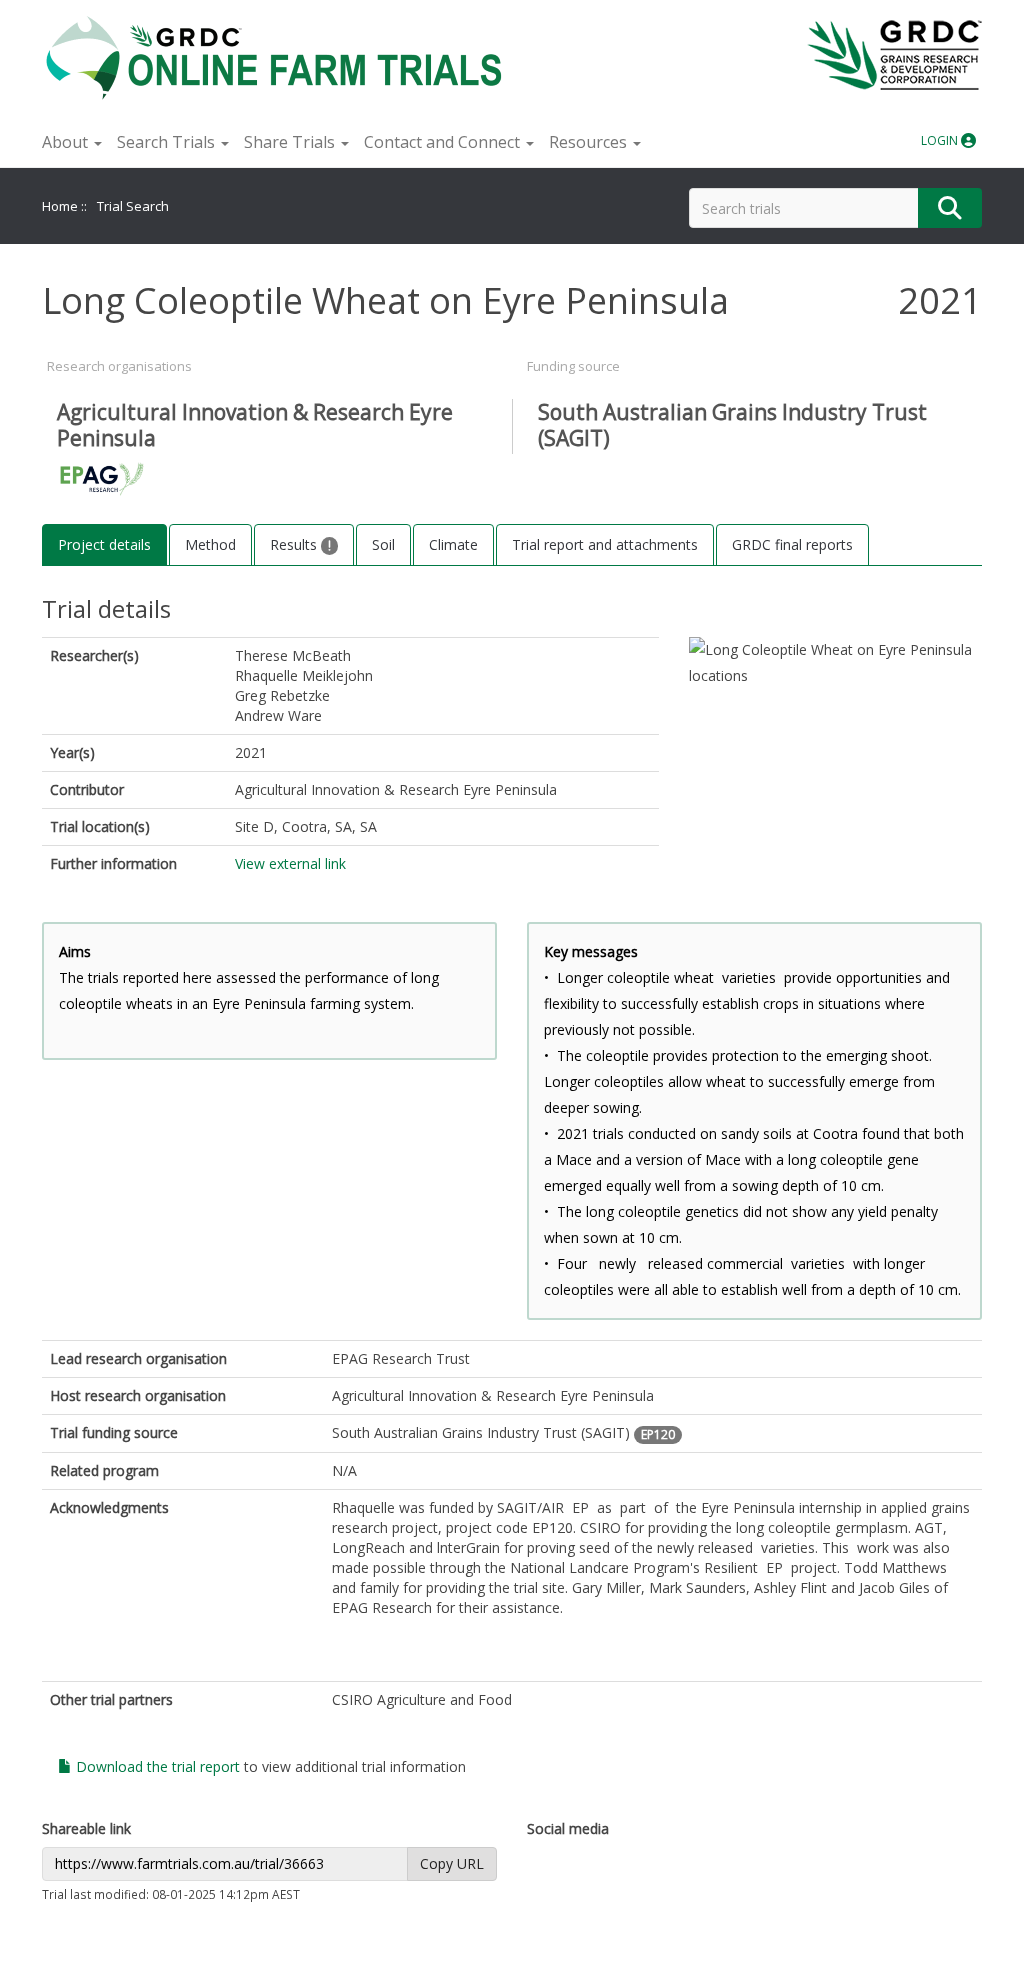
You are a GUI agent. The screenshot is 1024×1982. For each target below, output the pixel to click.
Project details (104, 544)
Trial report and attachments (605, 544)
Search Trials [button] (168, 142)
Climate (453, 544)
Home (60, 206)
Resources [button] (590, 142)
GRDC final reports (792, 544)
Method (210, 544)
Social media (568, 1828)
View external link (290, 863)
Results (295, 544)
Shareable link (86, 1828)
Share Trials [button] (291, 142)
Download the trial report (156, 1766)
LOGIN (941, 140)
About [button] (67, 142)
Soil (383, 544)
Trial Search (133, 206)
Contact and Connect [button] (444, 142)
